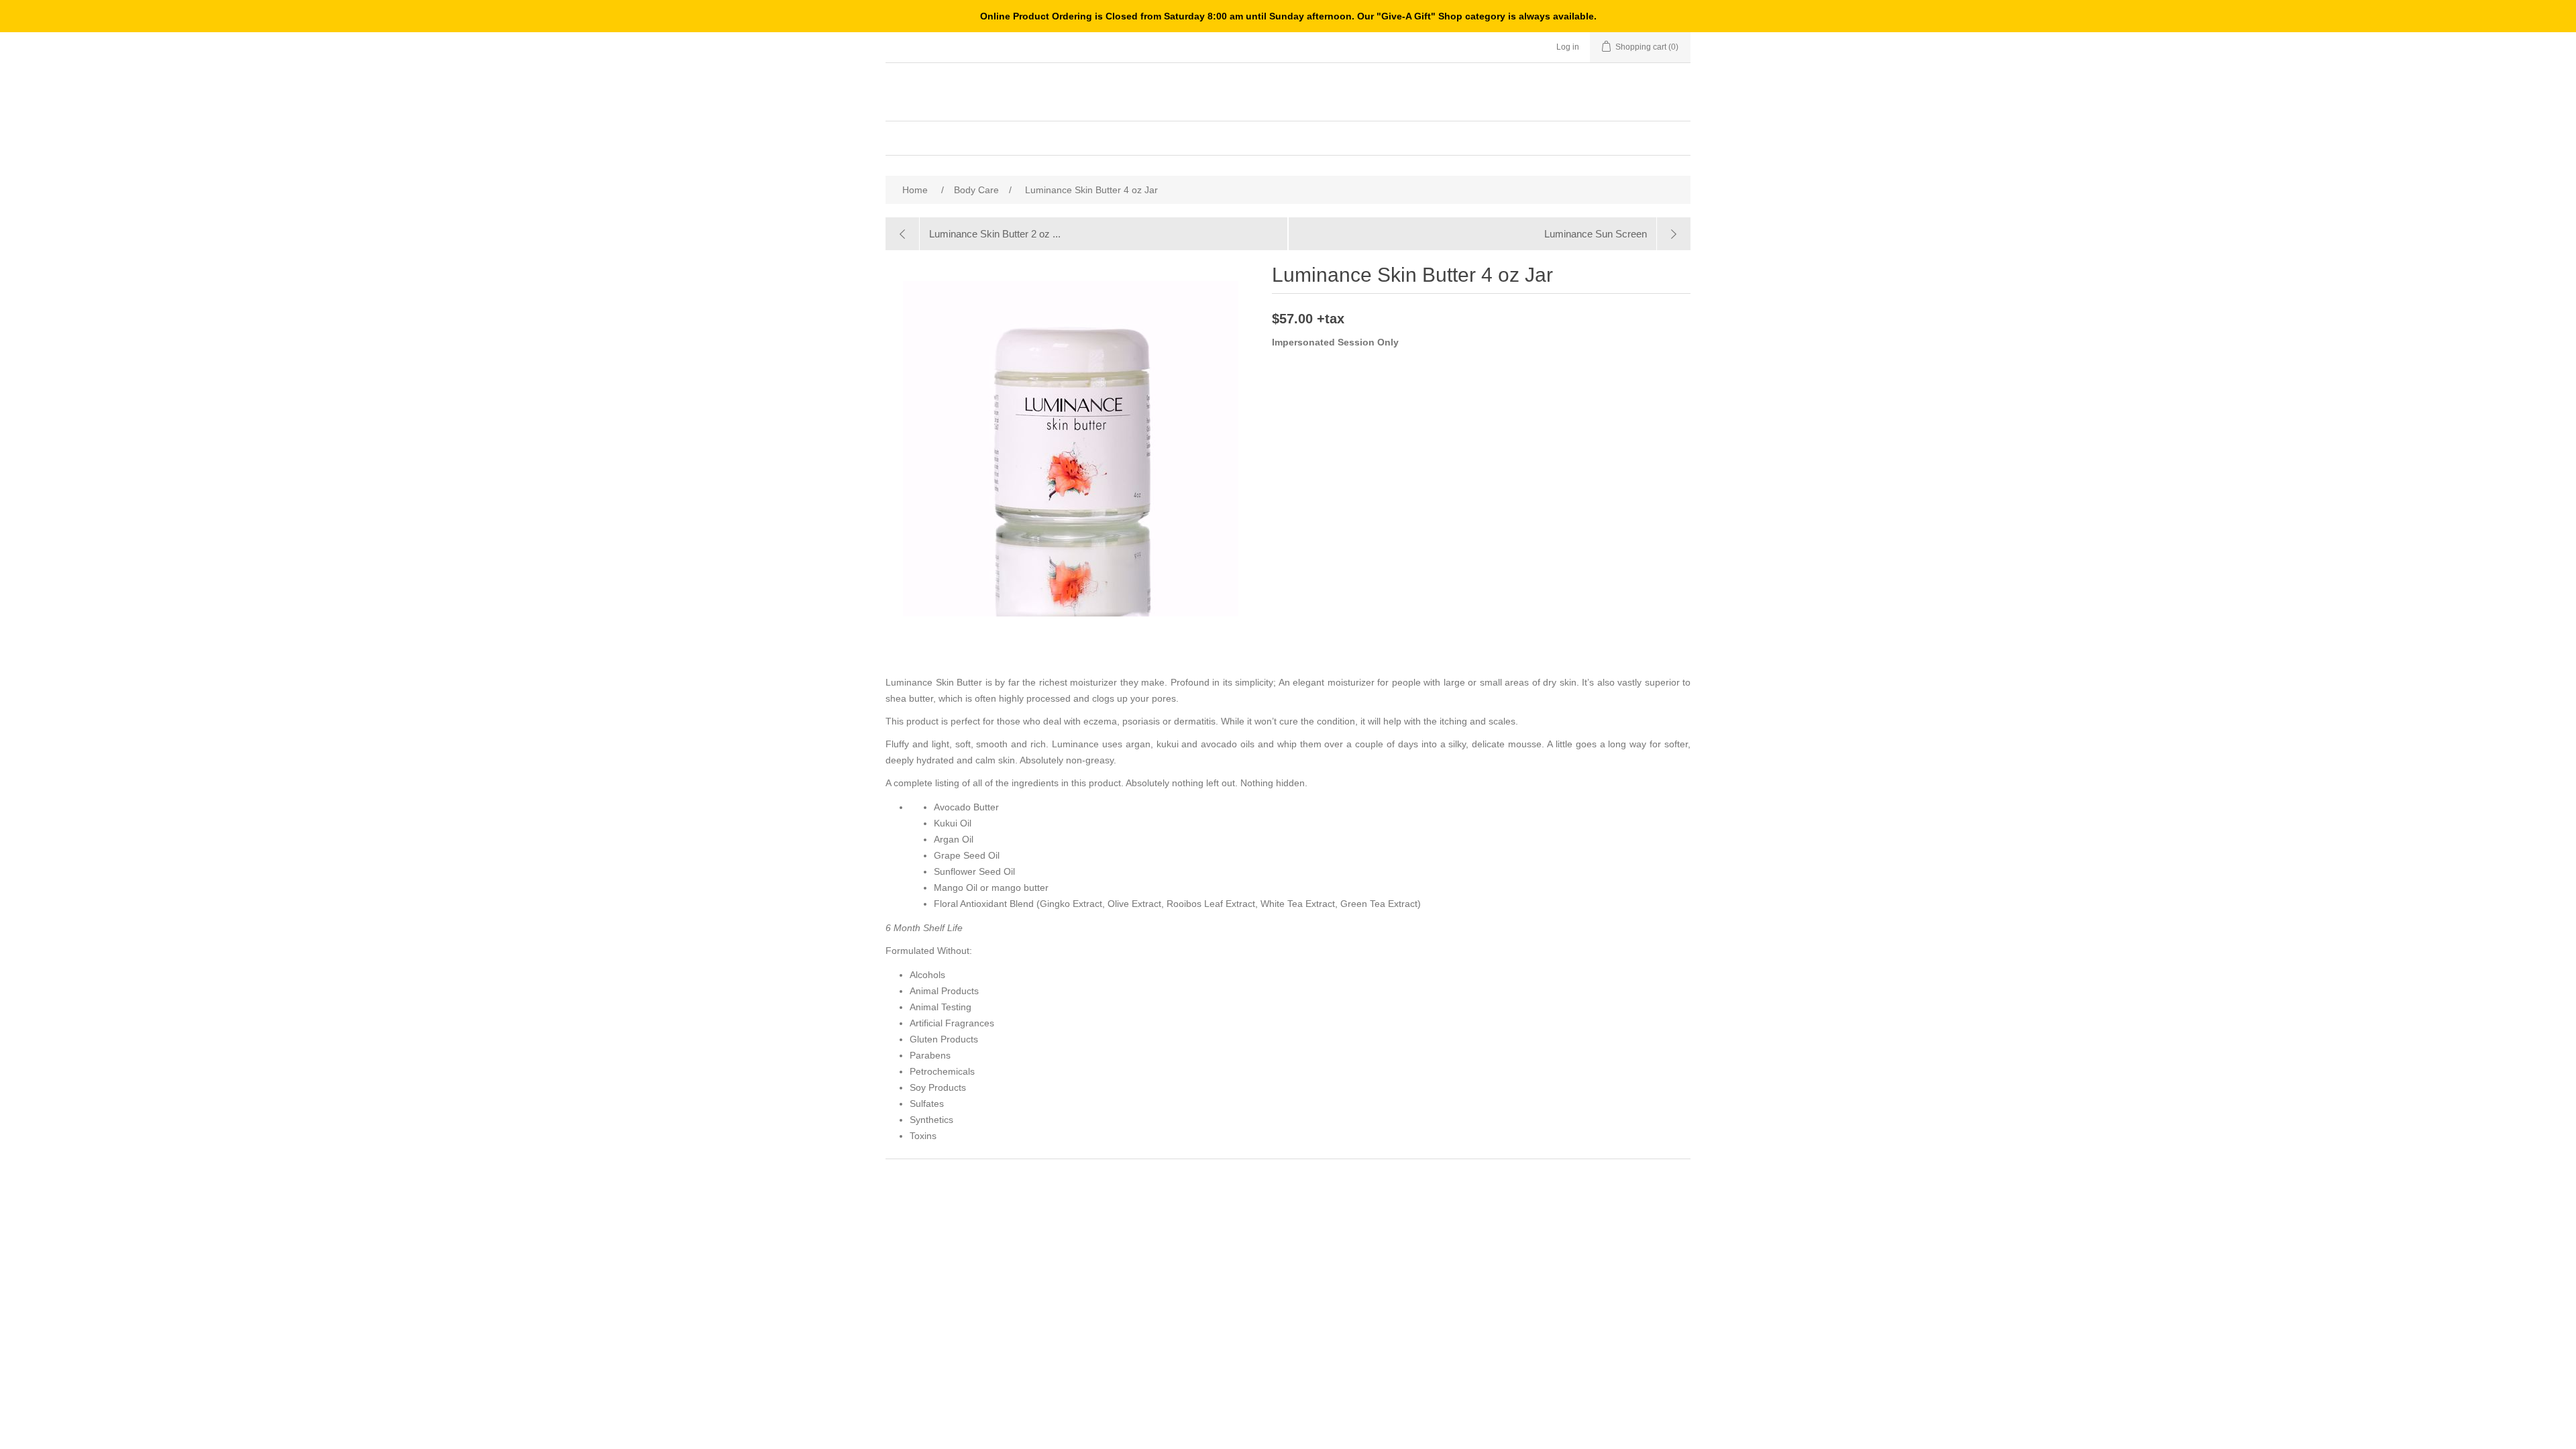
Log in (1568, 47)
